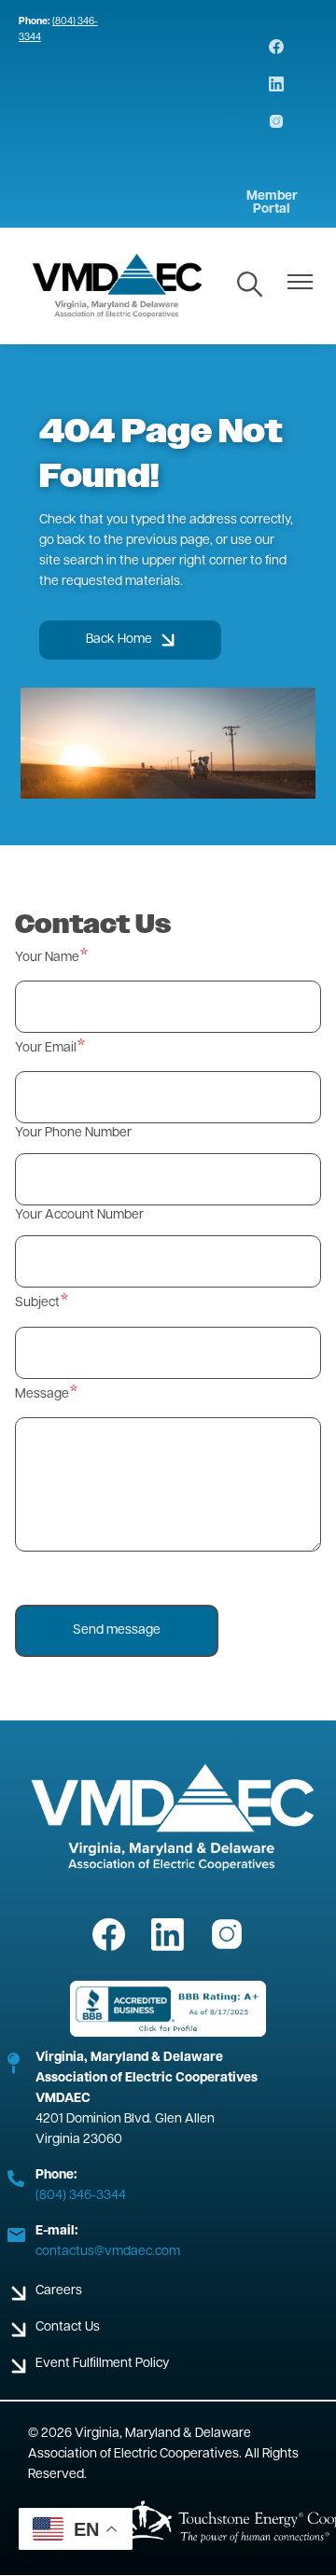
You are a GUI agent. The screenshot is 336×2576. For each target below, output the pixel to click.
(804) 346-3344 (81, 2196)
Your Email (46, 1048)
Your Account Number (79, 1215)
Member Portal (272, 203)
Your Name (47, 958)
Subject (37, 1303)
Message (42, 1394)
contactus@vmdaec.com (108, 2252)
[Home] (118, 286)
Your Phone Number (73, 1133)
